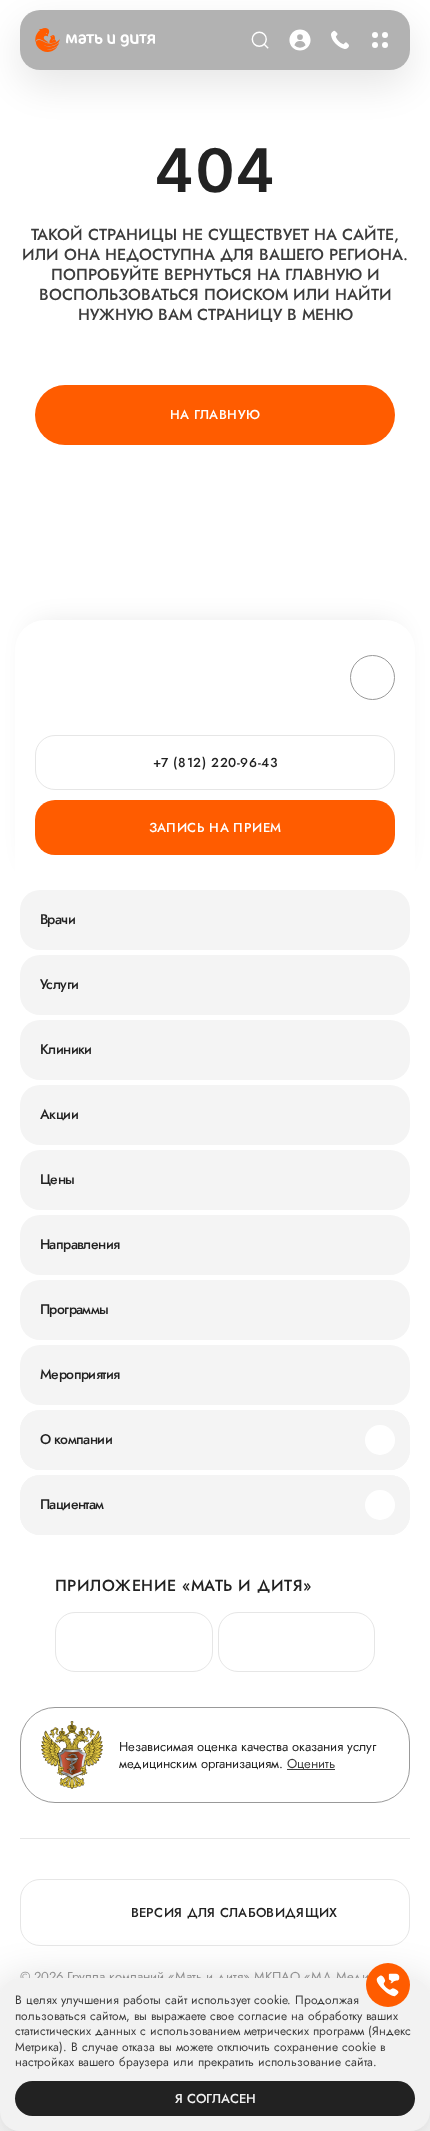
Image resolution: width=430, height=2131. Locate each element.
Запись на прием (215, 827)
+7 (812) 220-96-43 (337, 40)
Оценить (311, 1763)
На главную (215, 414)
